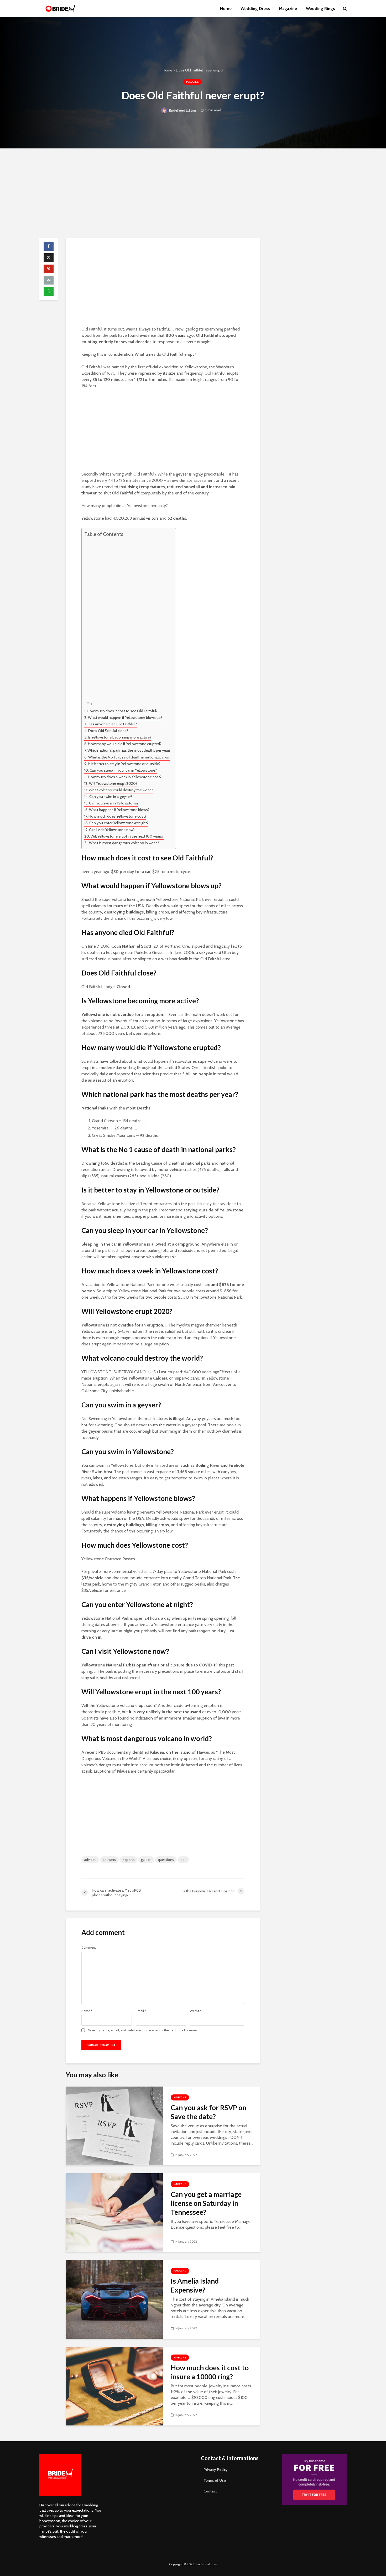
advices (90, 1860)
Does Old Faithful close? (108, 731)
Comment (89, 1948)
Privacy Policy (216, 2470)
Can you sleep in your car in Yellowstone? (123, 770)
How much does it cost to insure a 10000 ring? (210, 2372)
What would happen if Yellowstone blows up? (125, 717)
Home (226, 9)
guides (146, 1860)
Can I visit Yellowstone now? (112, 830)
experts (129, 1860)
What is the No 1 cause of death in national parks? (129, 757)
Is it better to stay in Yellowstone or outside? (124, 764)
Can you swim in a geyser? (111, 797)
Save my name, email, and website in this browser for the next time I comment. (144, 2030)
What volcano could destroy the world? (121, 790)
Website (195, 2011)
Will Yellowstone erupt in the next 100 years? (127, 836)
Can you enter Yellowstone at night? (119, 823)
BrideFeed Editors (182, 110)
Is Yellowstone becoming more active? (120, 737)
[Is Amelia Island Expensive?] (114, 2299)
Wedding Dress (255, 9)
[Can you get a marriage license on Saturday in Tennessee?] (114, 2212)
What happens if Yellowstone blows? (119, 810)
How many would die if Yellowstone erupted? (125, 744)
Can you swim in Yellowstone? (114, 803)
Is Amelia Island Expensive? (195, 2285)
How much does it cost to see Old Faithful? (122, 711)
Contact (210, 2491)
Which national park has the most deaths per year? (129, 750)
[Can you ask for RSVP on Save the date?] (114, 2126)
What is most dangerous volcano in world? (124, 843)
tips (183, 1860)
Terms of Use (215, 2480)
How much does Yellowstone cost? (117, 816)
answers (109, 1860)
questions (166, 1860)
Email (141, 2011)
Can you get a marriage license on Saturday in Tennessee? (206, 2203)
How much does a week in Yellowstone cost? (125, 777)
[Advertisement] (193, 193)
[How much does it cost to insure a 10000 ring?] (114, 2386)
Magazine (288, 9)
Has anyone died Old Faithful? (112, 724)
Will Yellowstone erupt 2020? (113, 783)
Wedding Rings (320, 9)
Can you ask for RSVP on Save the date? (208, 2112)
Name (87, 2011)
